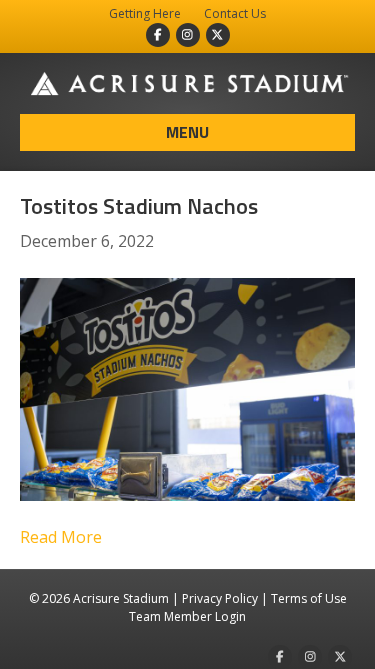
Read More (61, 537)
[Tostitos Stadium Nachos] (187, 388)
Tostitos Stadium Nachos (139, 206)
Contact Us (235, 13)
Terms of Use (309, 598)
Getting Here (145, 13)
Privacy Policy (220, 598)
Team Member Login (187, 616)
